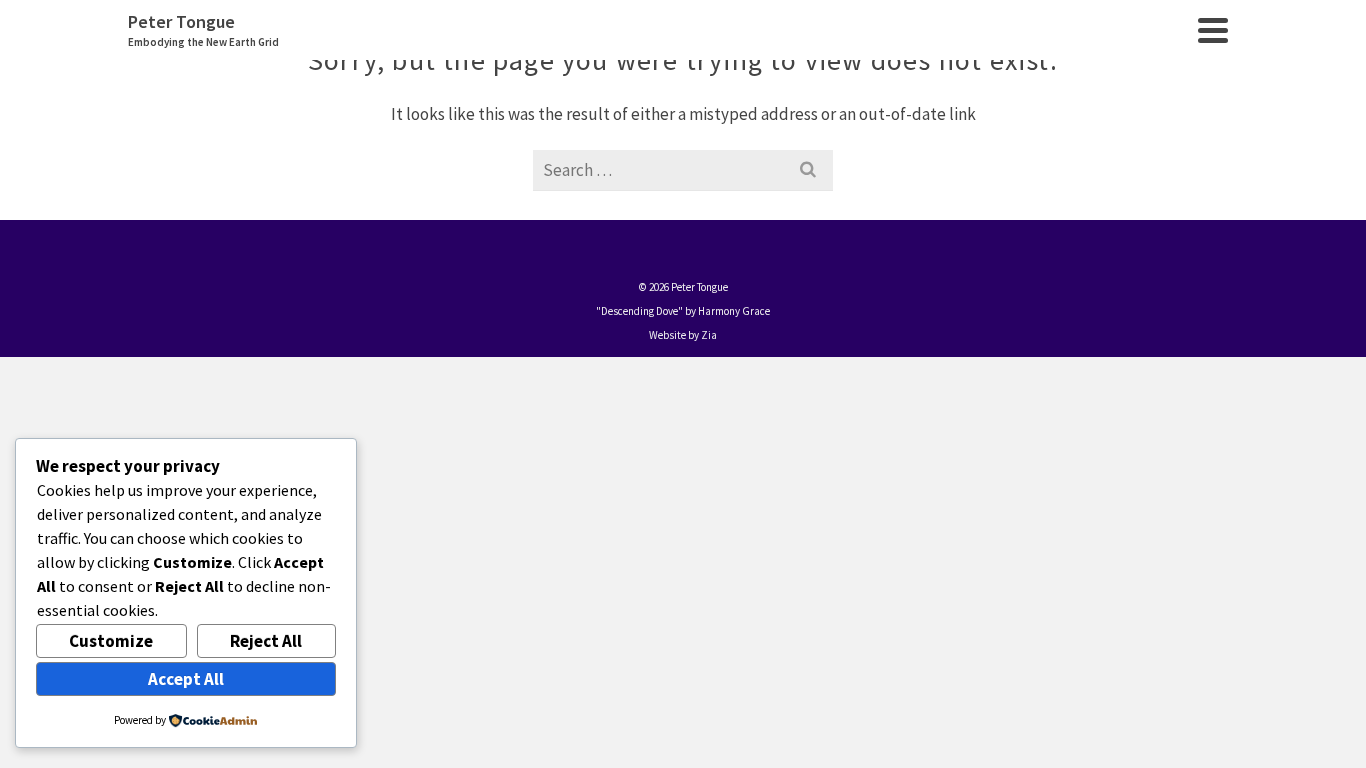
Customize (111, 641)
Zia (709, 335)
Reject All (266, 641)
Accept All (186, 679)
